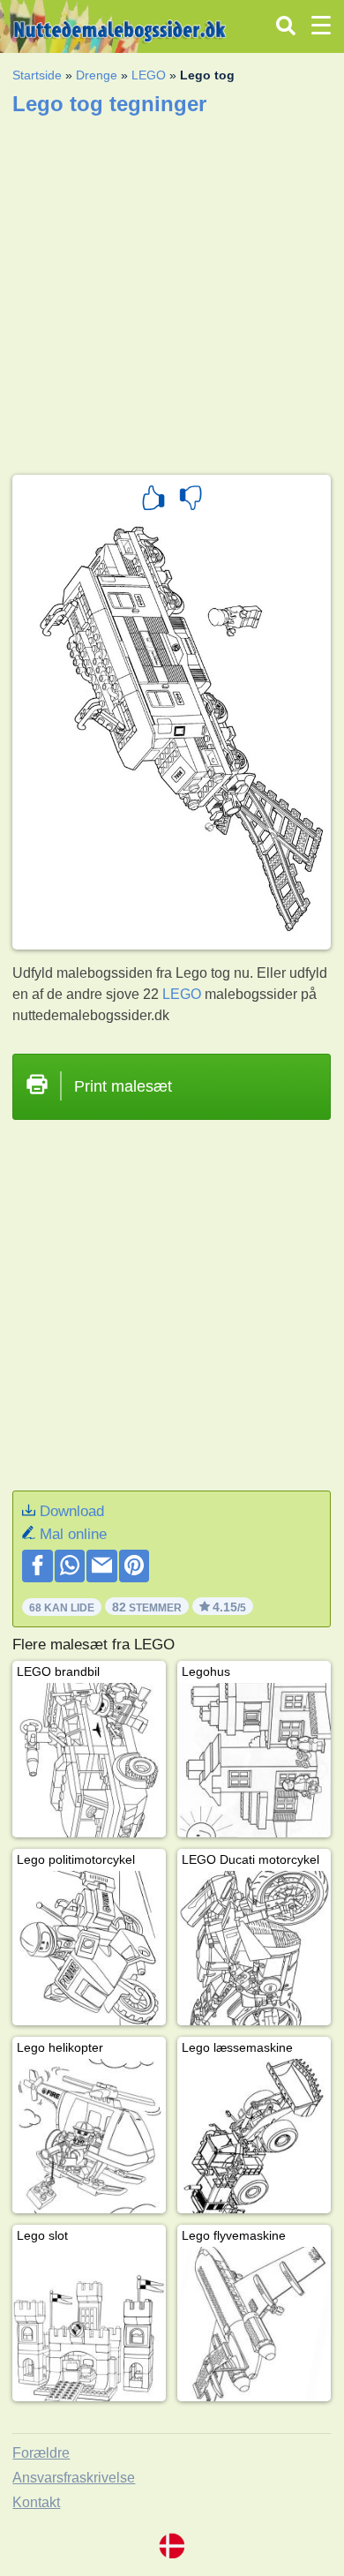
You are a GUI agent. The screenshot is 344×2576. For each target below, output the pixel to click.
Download (72, 1511)
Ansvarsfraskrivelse (74, 2478)
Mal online (73, 1534)
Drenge (97, 75)
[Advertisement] (172, 289)
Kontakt (36, 2502)
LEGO (149, 75)
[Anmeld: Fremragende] (153, 500)
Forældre (41, 2453)
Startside (37, 75)
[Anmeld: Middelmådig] (191, 500)
